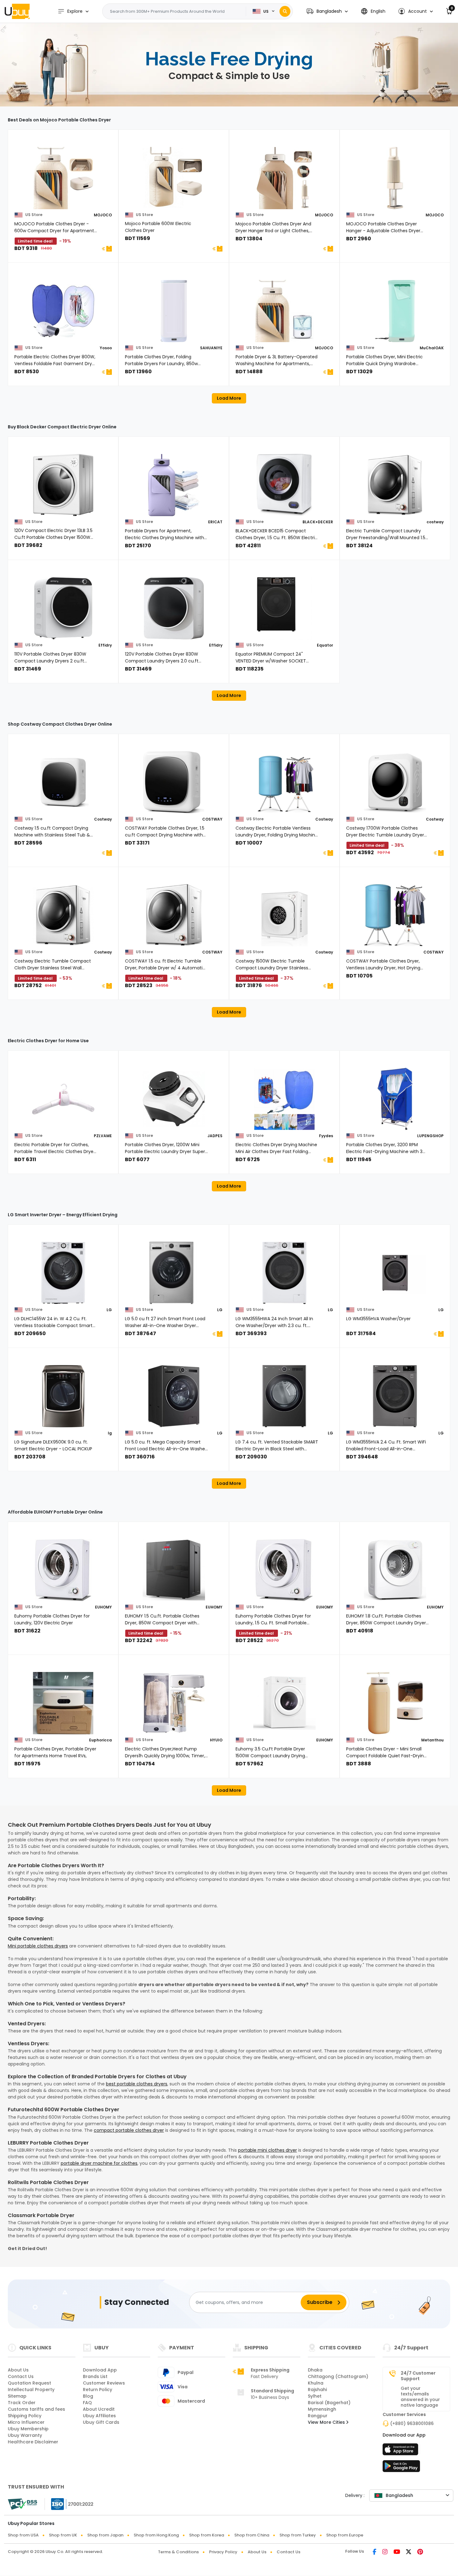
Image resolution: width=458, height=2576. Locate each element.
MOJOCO (103, 215)
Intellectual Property (31, 2390)
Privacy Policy (223, 2552)
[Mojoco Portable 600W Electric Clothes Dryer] (174, 178)
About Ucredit (99, 2409)
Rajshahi (317, 2390)
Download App (100, 2370)
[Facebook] (375, 2552)
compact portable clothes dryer (129, 2130)
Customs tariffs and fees (36, 2409)
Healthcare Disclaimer (33, 2442)
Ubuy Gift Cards (101, 2422)
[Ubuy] (17, 11)
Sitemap (17, 2396)
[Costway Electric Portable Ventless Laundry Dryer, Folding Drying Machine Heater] (284, 782)
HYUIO (216, 1740)
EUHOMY (103, 1607)
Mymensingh (322, 2409)
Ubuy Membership (28, 2429)
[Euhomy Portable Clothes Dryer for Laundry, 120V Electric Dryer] (63, 1570)
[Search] (285, 11)
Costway (103, 819)
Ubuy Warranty (25, 2435)
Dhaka (315, 2370)
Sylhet (315, 2396)
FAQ (87, 2403)
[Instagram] (385, 2552)
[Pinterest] (420, 2552)
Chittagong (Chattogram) (338, 2376)
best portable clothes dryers (137, 2084)
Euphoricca (100, 1740)
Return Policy (98, 2390)
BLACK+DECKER (318, 522)
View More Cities (327, 2422)
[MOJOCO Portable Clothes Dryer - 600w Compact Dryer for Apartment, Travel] (63, 178)
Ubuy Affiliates (99, 2416)
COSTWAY (212, 819)
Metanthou (432, 1740)
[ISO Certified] (69, 2504)
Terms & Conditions (178, 2552)
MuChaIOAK (432, 348)
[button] (327, 11)
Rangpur (318, 2416)
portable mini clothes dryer (267, 2150)
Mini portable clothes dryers (38, 1946)
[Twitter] (409, 2552)
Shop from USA (23, 2535)
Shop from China (252, 2535)
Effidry (105, 645)
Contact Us (21, 2376)
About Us (18, 2370)
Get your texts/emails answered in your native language (420, 2397)
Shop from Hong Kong (156, 2535)
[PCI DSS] (22, 2504)
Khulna (316, 2383)
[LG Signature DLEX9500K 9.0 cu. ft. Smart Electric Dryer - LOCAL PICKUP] (63, 1396)
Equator (325, 645)
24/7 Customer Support (418, 2376)
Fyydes (326, 1136)
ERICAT (215, 522)
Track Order (22, 2403)
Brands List (95, 2376)
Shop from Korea (207, 2535)
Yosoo (106, 348)
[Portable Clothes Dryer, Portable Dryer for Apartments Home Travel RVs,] (63, 1703)
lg (110, 1433)
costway (435, 522)
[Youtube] (397, 2552)
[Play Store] (401, 2468)
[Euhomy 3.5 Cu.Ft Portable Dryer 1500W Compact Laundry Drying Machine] (284, 1703)
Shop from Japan (105, 2535)
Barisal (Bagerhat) (329, 2403)
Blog (88, 2396)
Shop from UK (63, 2535)
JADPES (215, 1136)
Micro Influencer (26, 2422)
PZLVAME (103, 1136)
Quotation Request (29, 2383)
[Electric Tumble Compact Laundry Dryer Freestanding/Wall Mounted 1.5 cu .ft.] (395, 485)
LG (109, 1310)
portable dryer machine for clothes (99, 2163)
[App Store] (401, 2451)
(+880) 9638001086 (412, 2423)
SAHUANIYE (211, 348)
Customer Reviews (104, 2383)
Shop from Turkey (298, 2535)
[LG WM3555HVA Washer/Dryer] (395, 1273)
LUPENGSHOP (430, 1136)
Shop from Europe (345, 2535)
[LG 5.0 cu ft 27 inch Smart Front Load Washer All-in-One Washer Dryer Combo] (174, 1273)
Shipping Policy (25, 2416)
